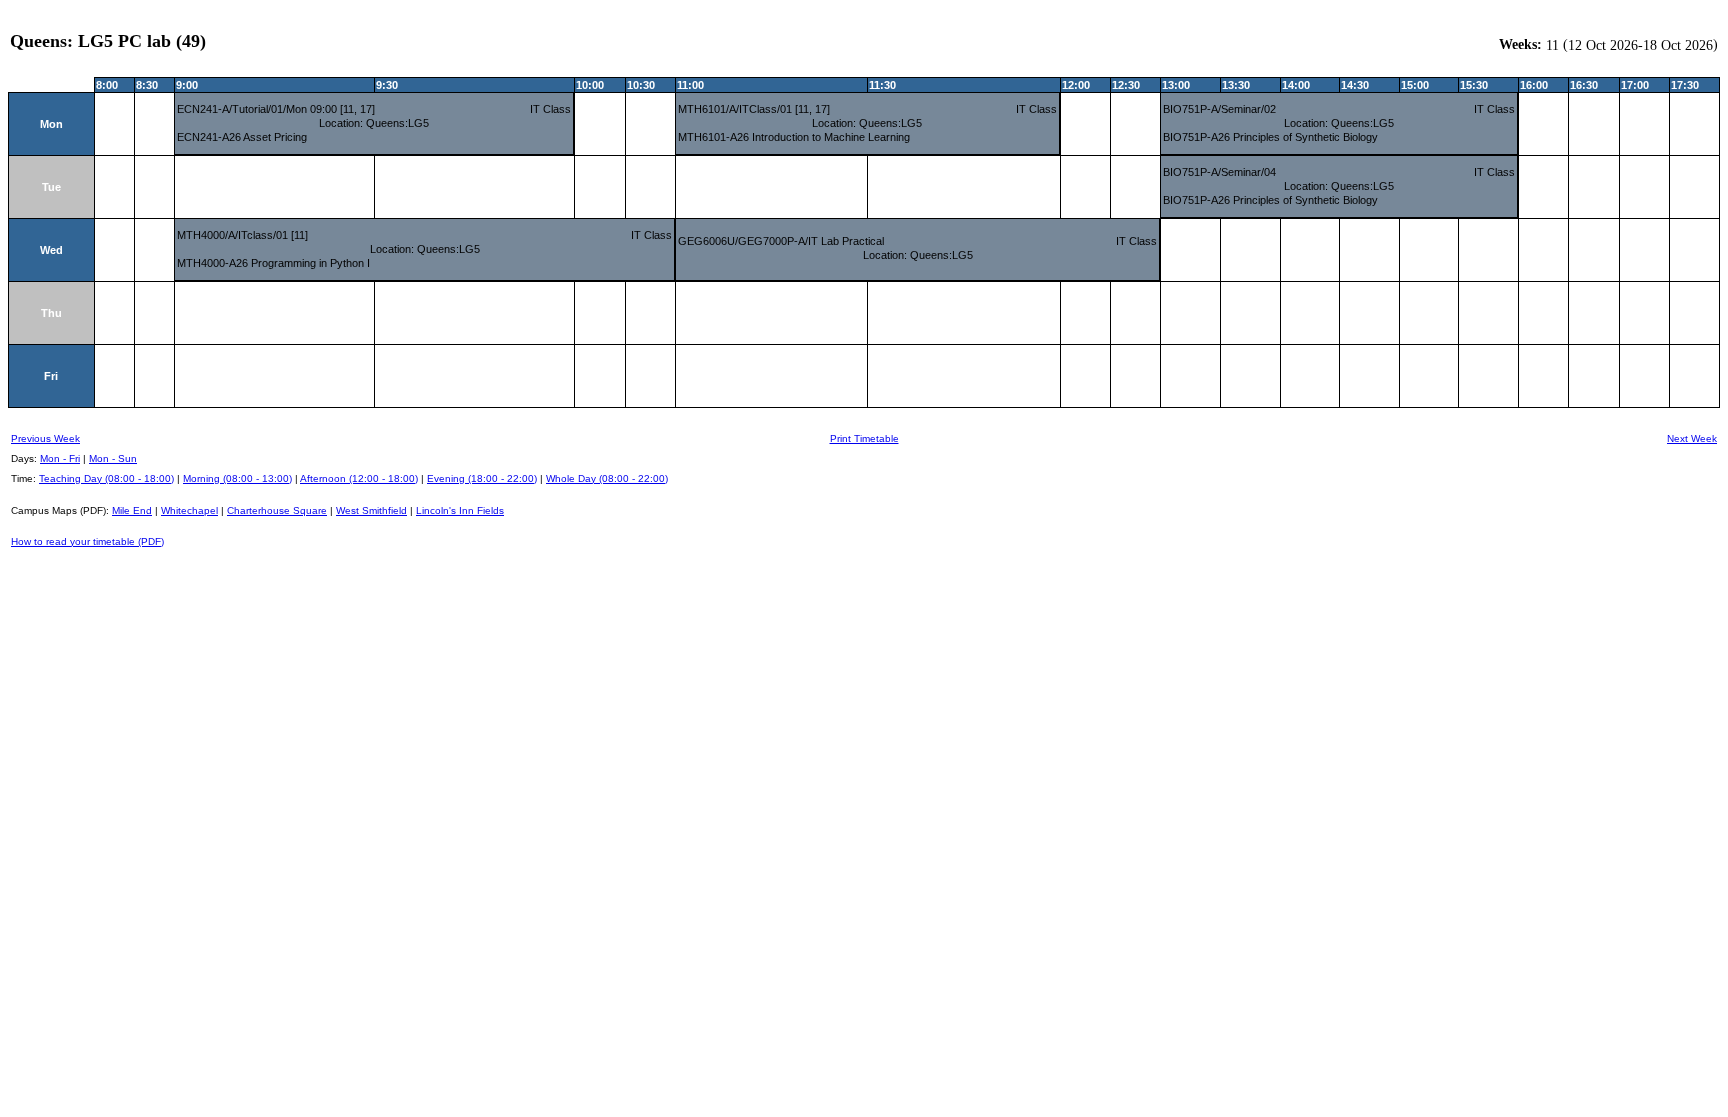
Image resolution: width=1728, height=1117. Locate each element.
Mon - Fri (60, 458)
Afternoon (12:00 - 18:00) (359, 478)
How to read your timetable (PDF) (87, 541)
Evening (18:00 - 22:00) (482, 478)
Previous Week (45, 438)
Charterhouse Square (277, 510)
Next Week (1692, 438)
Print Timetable (864, 438)
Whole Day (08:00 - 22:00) (607, 478)
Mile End (132, 510)
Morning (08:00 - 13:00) (237, 478)
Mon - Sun (113, 458)
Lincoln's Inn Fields (460, 510)
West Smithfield (371, 510)
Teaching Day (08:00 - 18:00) (106, 478)
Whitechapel (189, 510)
